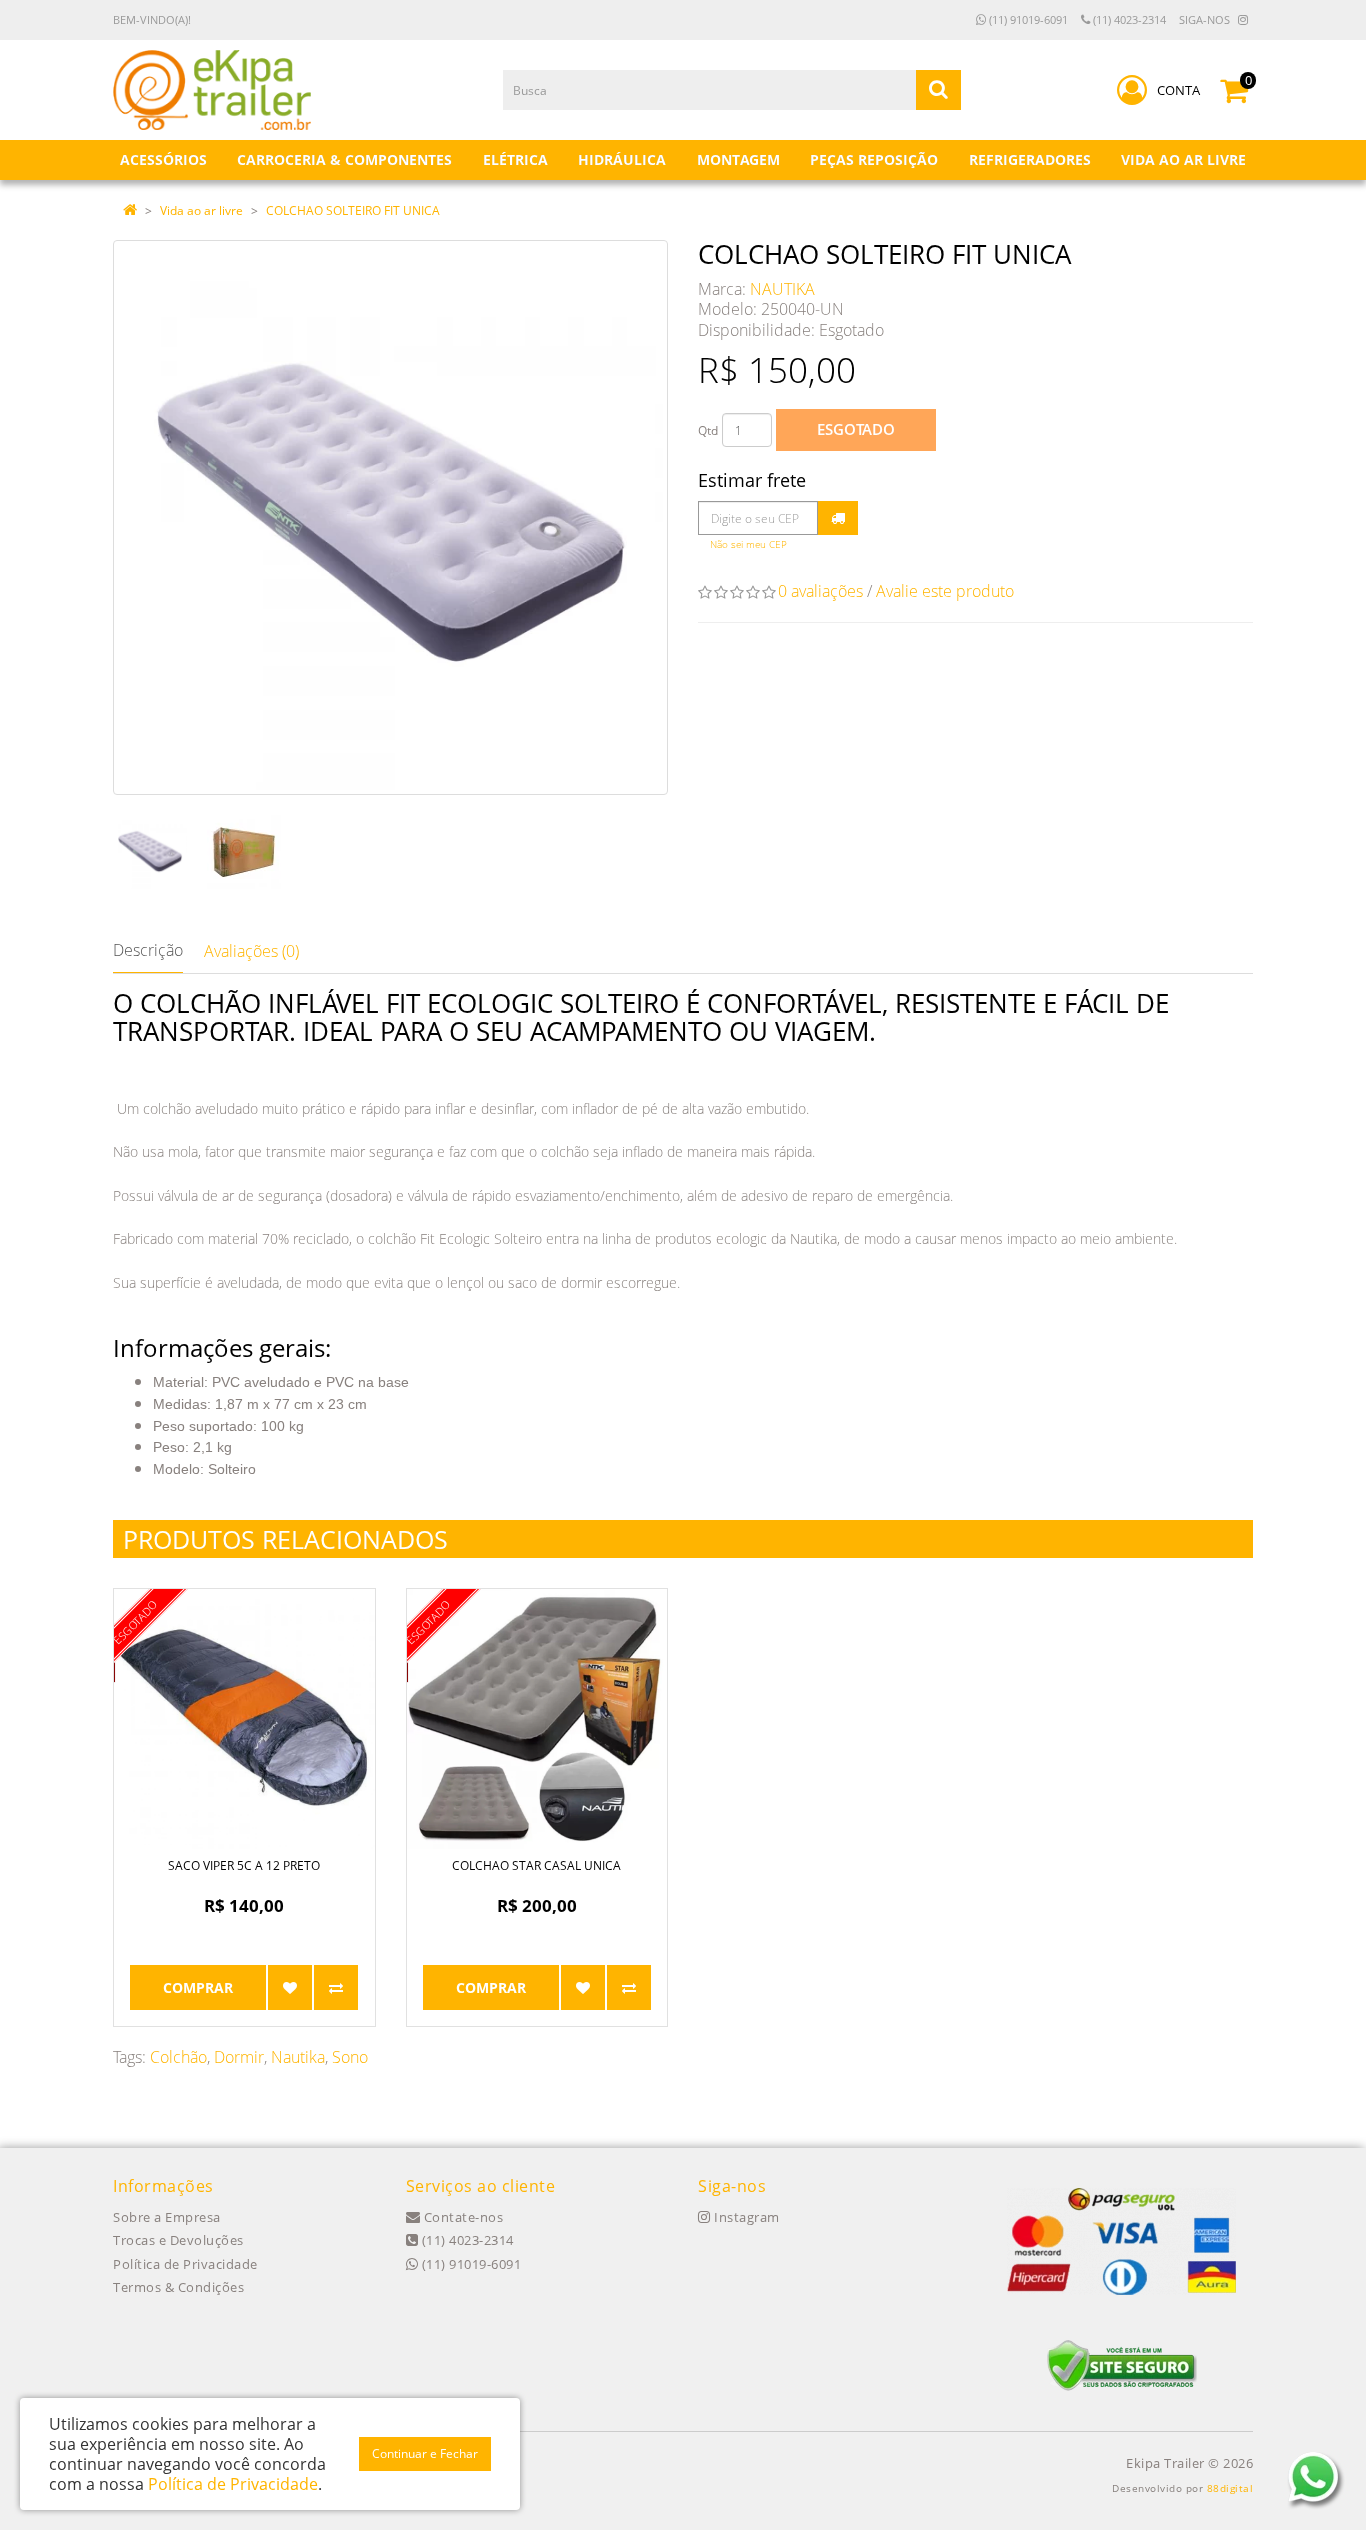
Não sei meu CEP (748, 544)
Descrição (148, 950)
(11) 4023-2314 (1128, 19)
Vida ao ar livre (201, 210)
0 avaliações (820, 591)
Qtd (708, 430)
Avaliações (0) (251, 951)
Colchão (178, 2057)
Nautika (298, 2057)
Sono (350, 2057)
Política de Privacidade (185, 2264)
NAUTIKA (782, 289)
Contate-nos (461, 2217)
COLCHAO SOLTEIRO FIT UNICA (353, 210)
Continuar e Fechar (425, 2453)
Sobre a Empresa (167, 2217)
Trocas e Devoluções (178, 2240)
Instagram (745, 2217)
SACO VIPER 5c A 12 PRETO (244, 1865)
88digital (1230, 2488)
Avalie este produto (945, 591)
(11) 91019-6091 (1027, 19)
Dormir (239, 2057)
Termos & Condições (178, 2287)
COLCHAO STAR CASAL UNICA (536, 1865)
